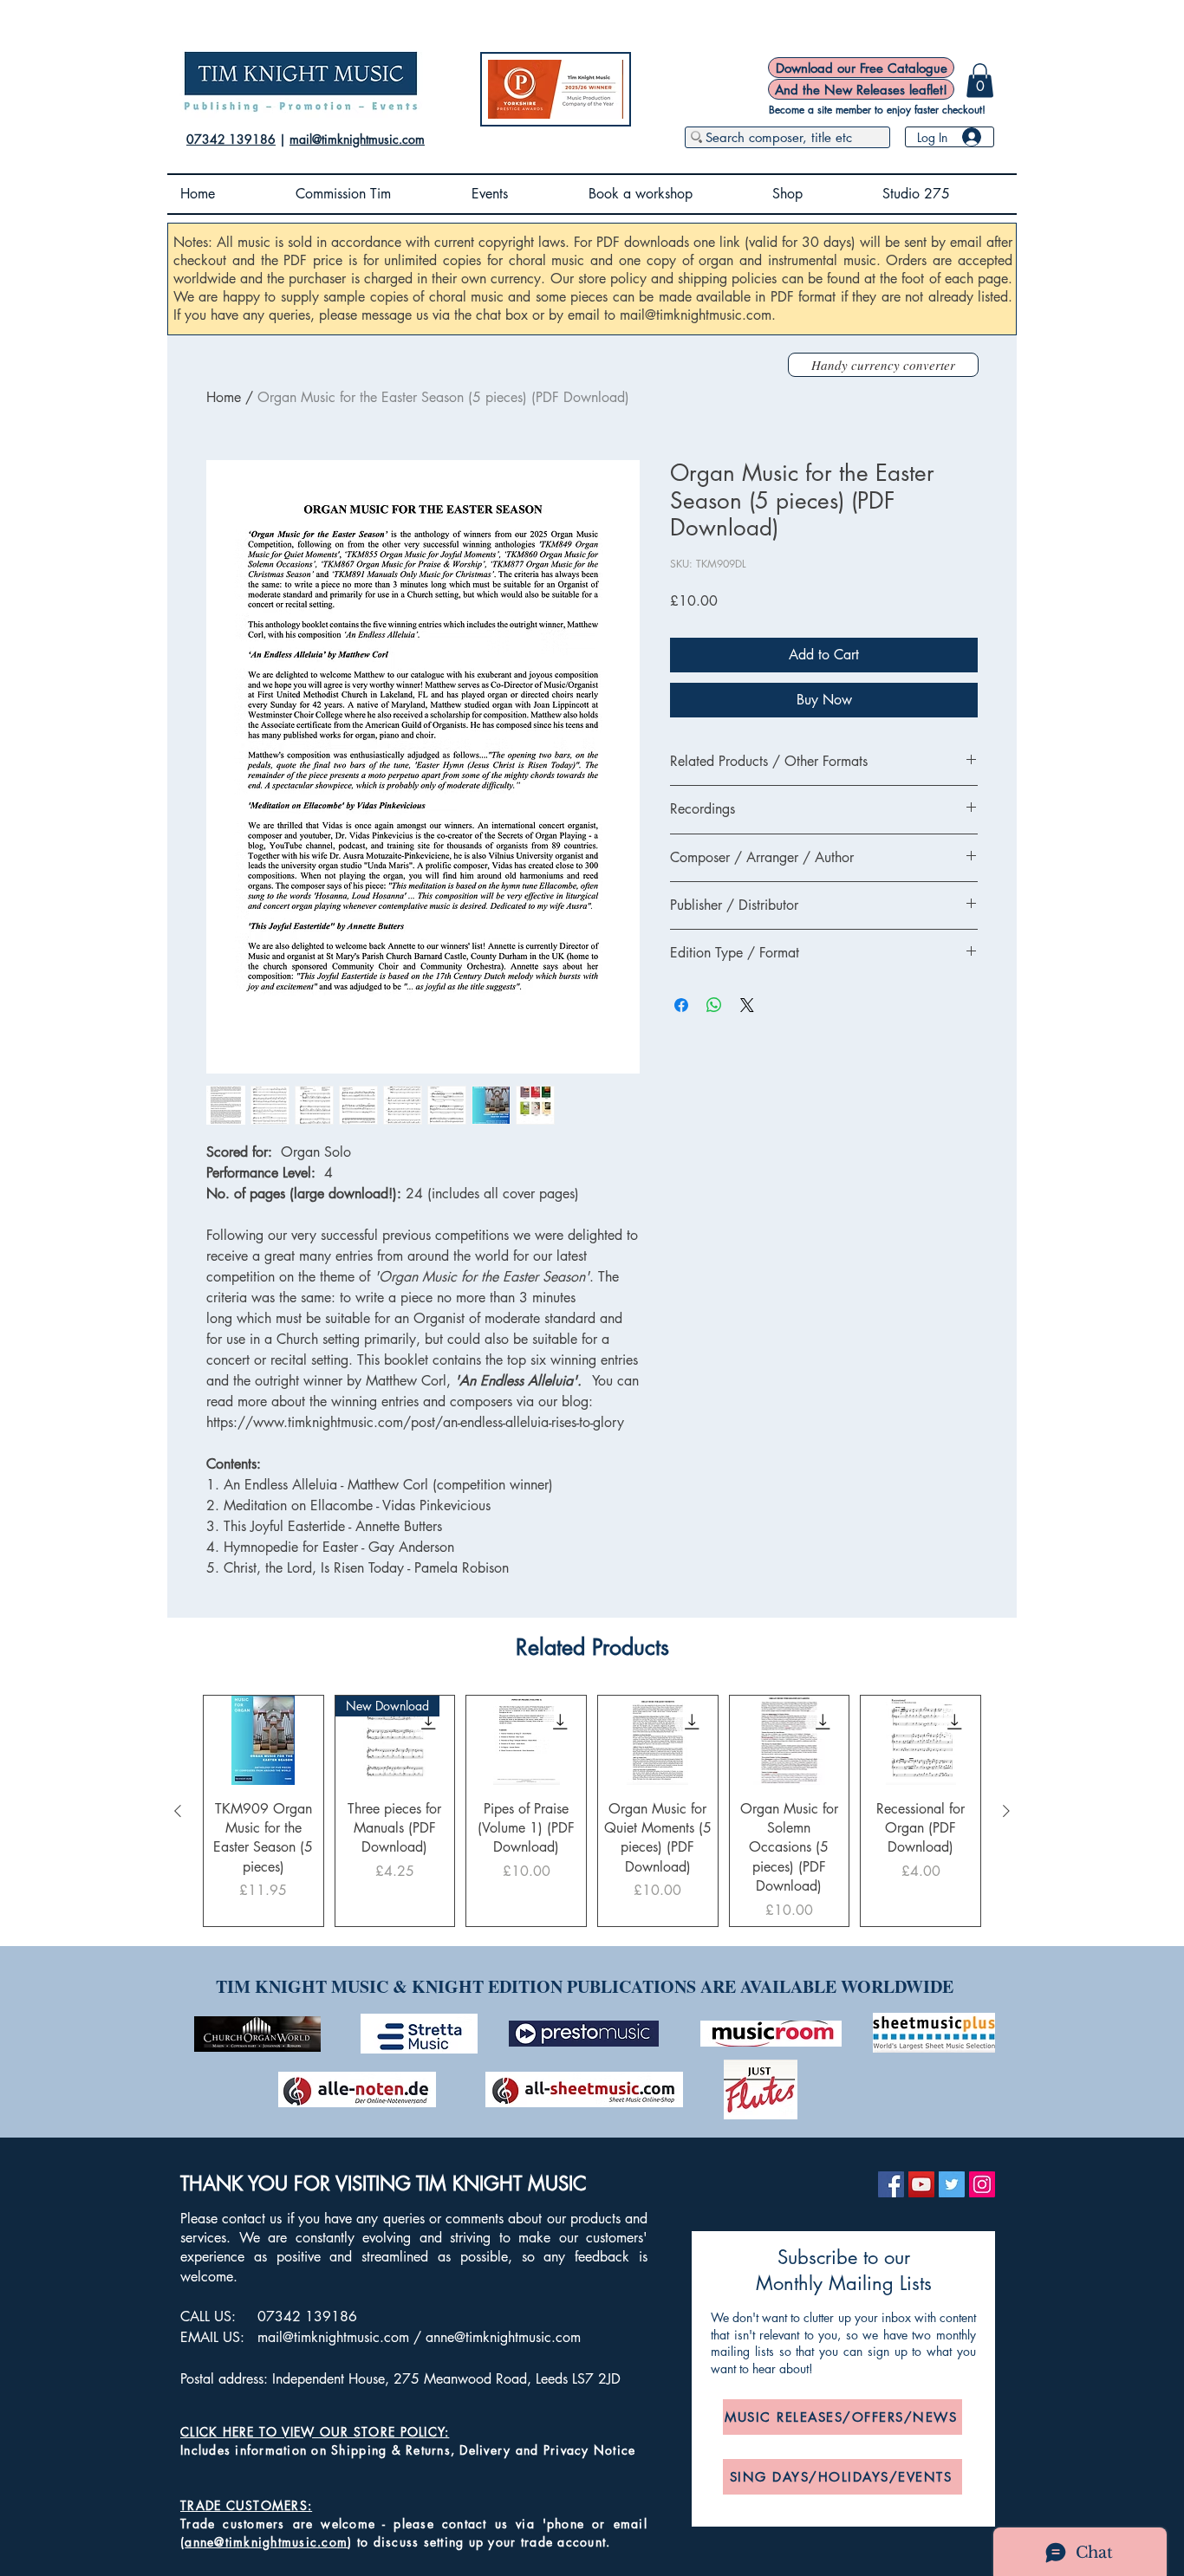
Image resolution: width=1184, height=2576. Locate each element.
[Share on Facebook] (681, 1005)
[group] (592, 1810)
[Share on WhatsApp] (714, 1005)
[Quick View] (263, 1740)
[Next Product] (1006, 1811)
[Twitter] (952, 2184)
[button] (980, 80)
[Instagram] (982, 2184)
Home (224, 397)
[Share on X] (747, 1005)
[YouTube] (921, 2184)
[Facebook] (891, 2184)
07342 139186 (231, 139)
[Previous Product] (178, 1811)
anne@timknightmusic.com (503, 2337)
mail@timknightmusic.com (357, 139)
